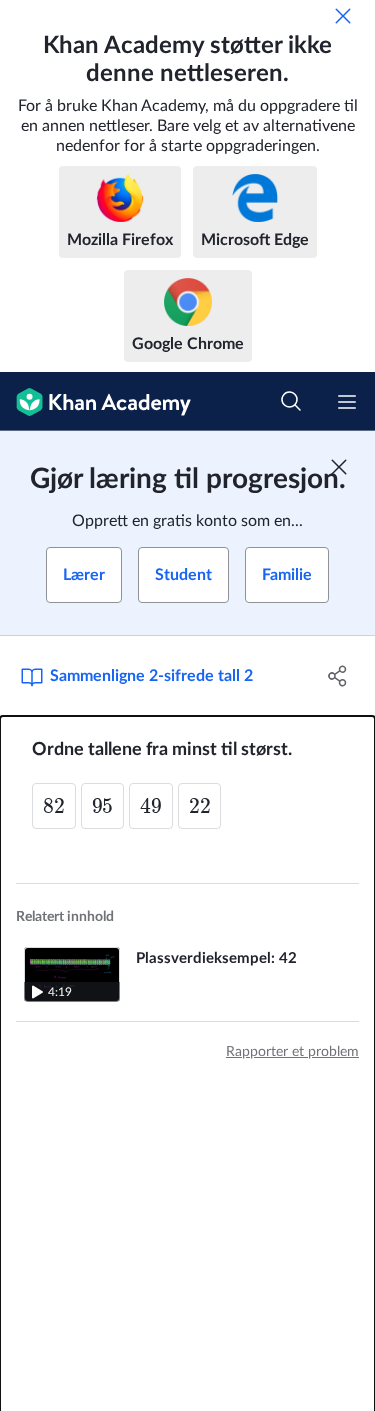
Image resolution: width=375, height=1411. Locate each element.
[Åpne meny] (347, 402)
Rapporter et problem (292, 1052)
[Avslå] (343, 16)
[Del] (338, 676)
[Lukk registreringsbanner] (339, 467)
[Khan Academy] (95, 401)
